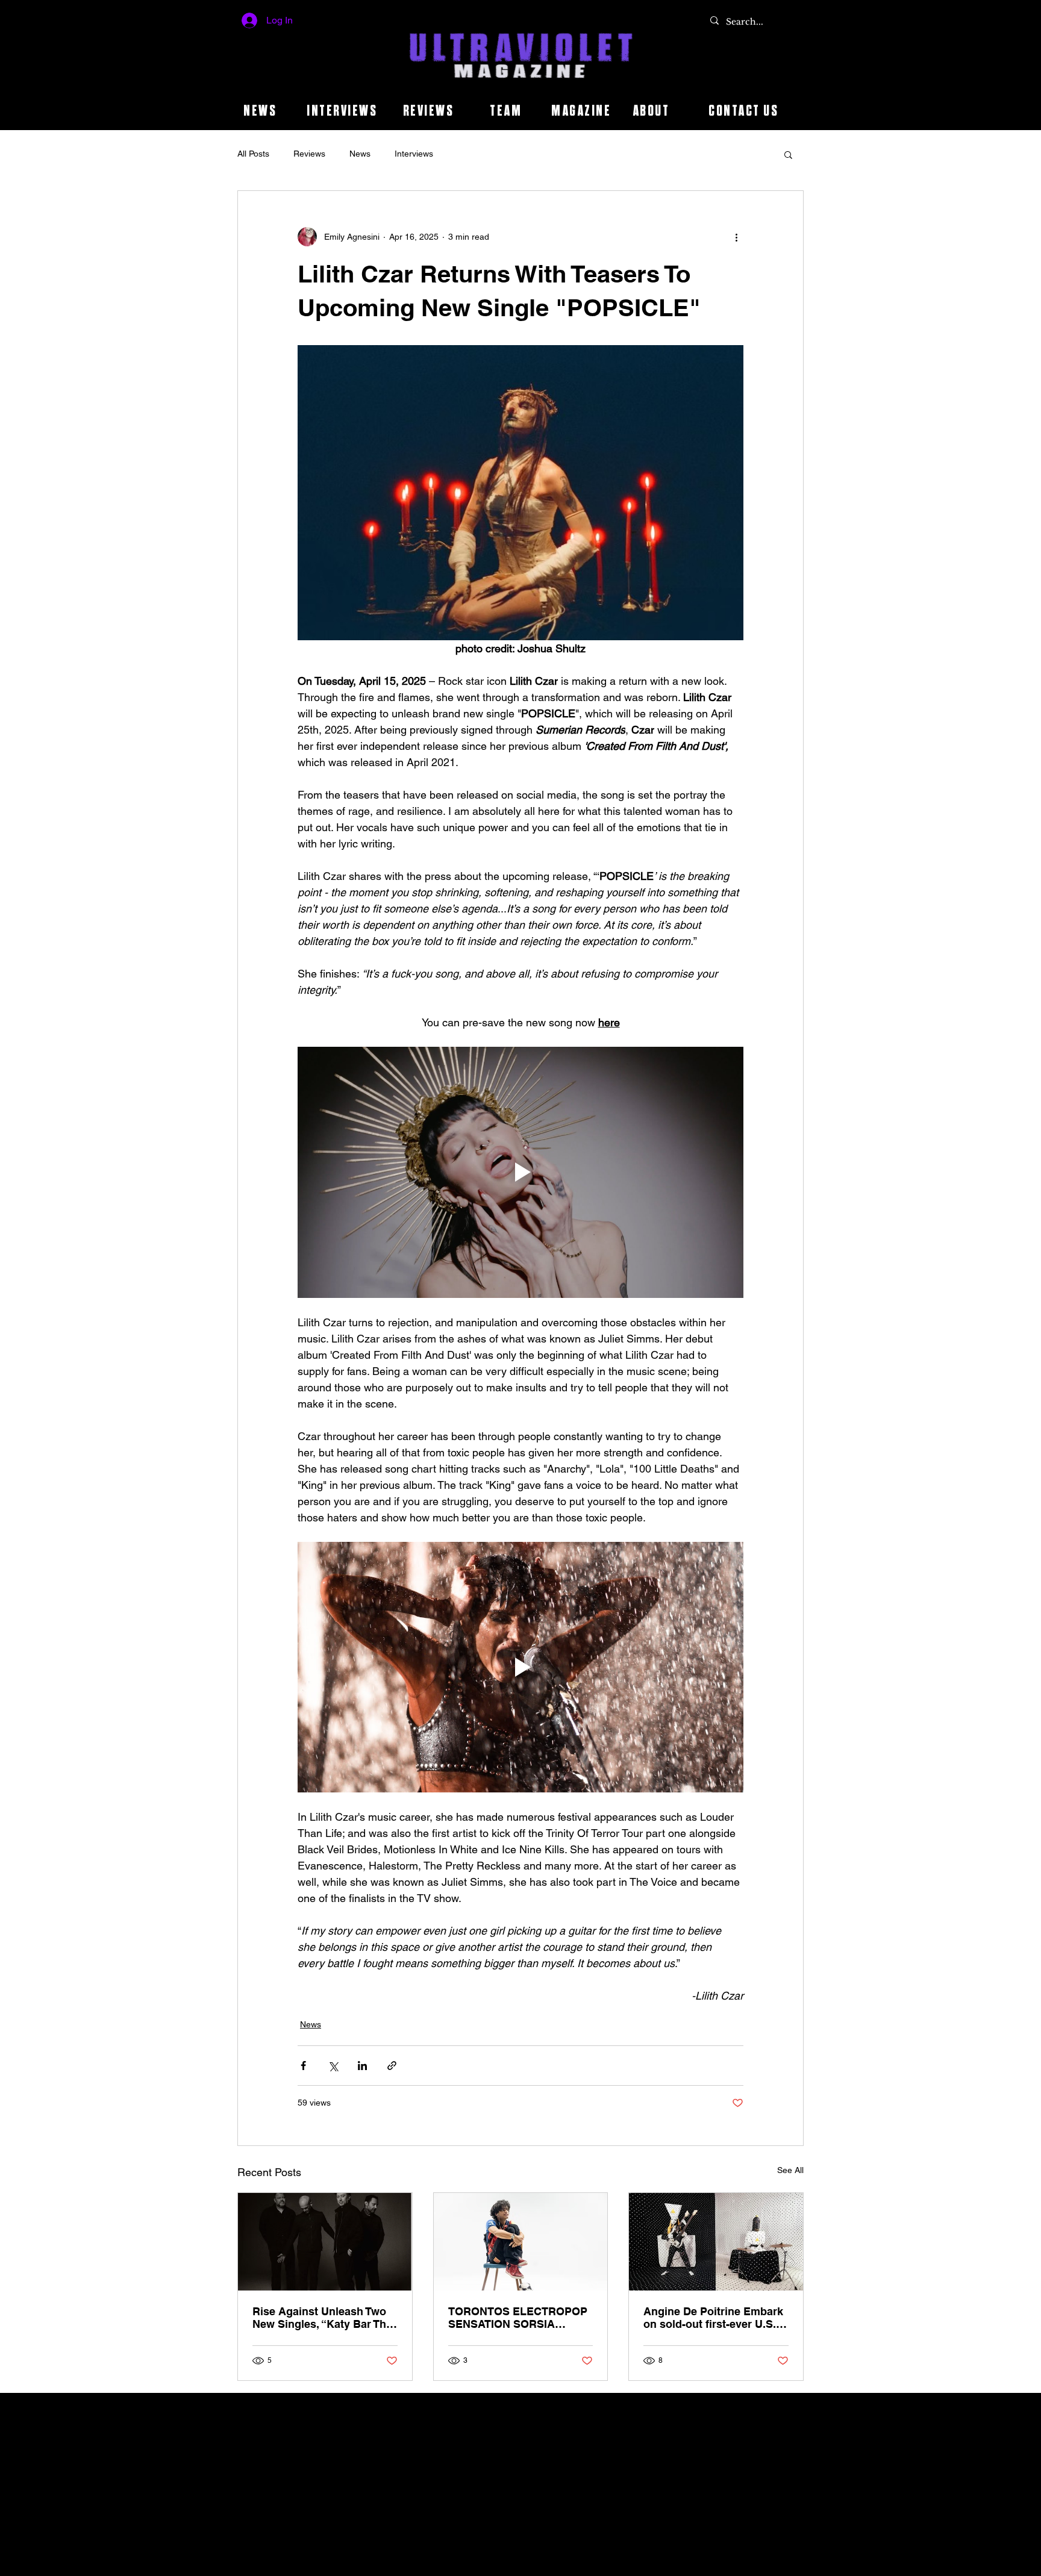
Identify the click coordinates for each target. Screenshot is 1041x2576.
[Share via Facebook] (303, 2066)
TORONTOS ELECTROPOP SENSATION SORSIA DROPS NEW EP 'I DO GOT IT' (518, 2318)
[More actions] (736, 237)
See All (790, 2170)
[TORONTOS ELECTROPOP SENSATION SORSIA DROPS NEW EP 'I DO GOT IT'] (521, 2242)
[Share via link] (392, 2066)
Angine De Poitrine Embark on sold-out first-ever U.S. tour (713, 2318)
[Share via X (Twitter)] (333, 2066)
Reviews (309, 154)
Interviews (414, 154)
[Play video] (520, 1172)
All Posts (253, 154)
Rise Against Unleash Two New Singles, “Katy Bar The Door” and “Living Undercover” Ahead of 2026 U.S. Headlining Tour (323, 2318)
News (360, 154)
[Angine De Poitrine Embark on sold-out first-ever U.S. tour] (716, 2242)
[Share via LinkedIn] (362, 2066)
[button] (788, 154)
